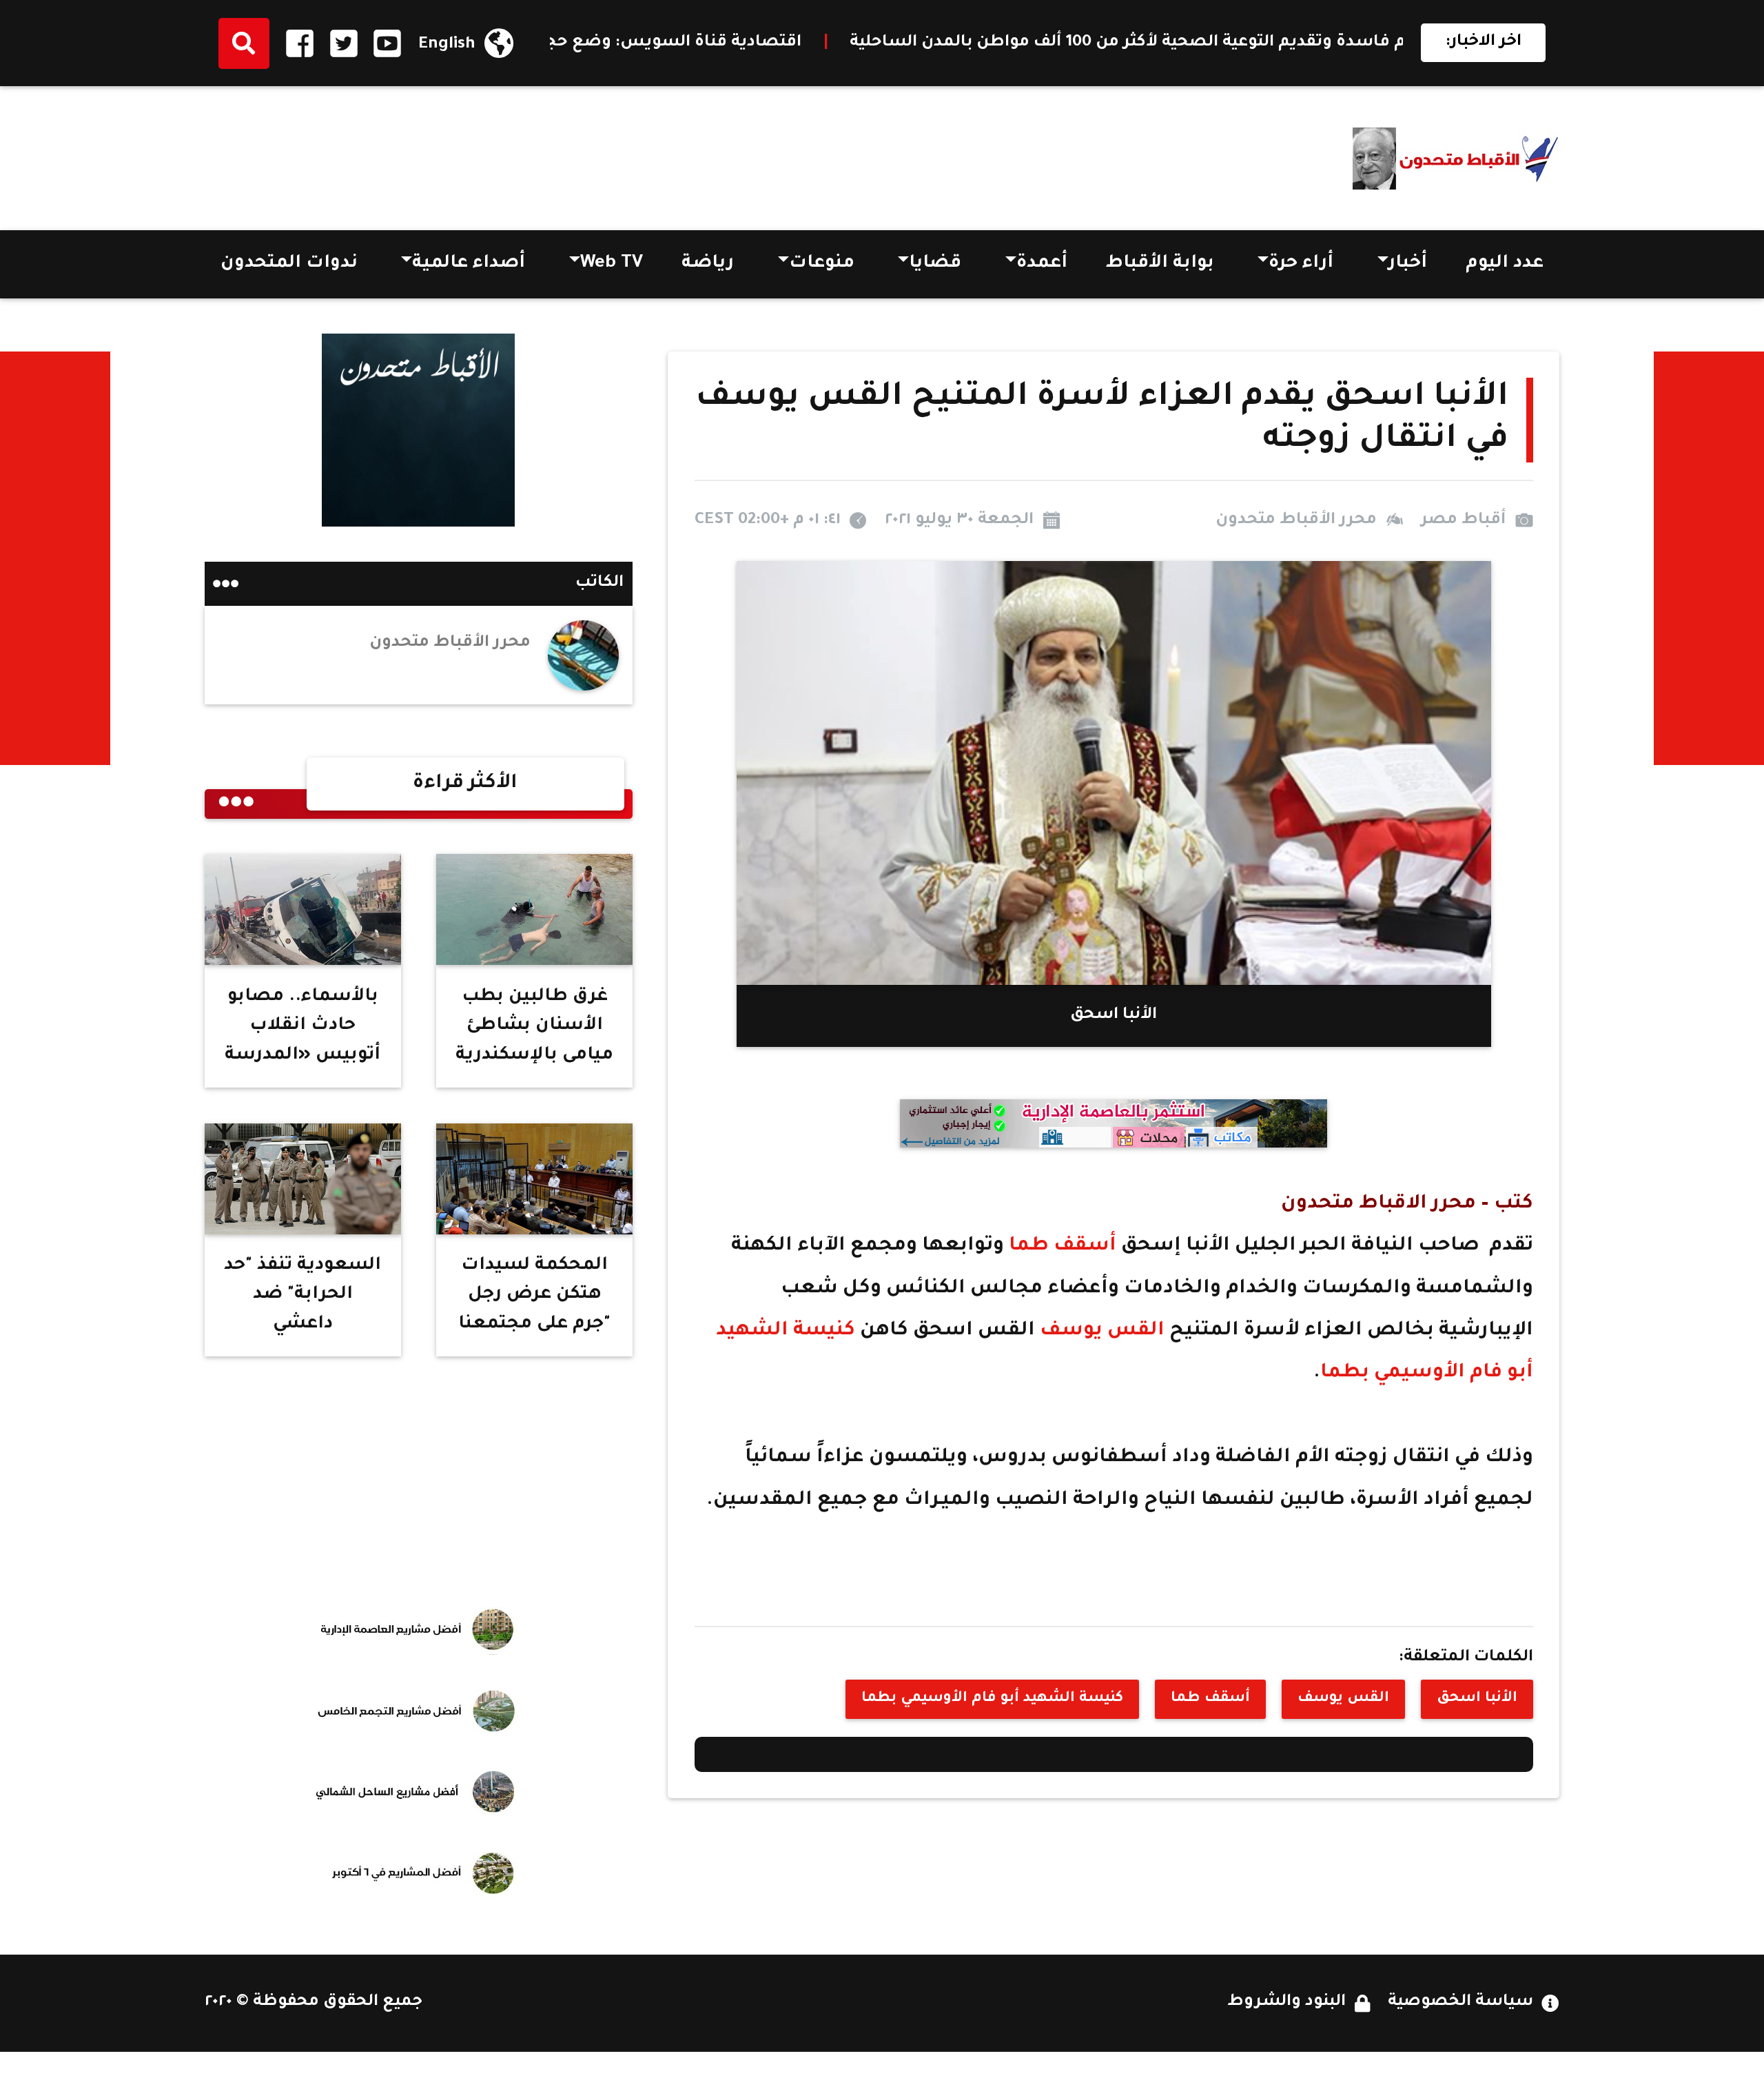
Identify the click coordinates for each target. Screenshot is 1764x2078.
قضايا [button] (935, 264)
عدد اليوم (1505, 264)
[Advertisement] (455, 153)
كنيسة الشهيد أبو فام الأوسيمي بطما (992, 1699)
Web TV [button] (612, 264)
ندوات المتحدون (289, 264)
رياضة (708, 264)
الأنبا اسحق (1477, 1699)
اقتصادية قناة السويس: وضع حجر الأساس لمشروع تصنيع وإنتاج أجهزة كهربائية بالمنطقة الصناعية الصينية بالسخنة (628, 43)
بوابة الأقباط (1160, 264)
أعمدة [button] (1042, 264)
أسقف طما (1063, 1246)
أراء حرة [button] (1301, 264)
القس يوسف (1102, 1331)
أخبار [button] (1408, 264)
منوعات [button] (822, 264)
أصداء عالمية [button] (469, 264)
